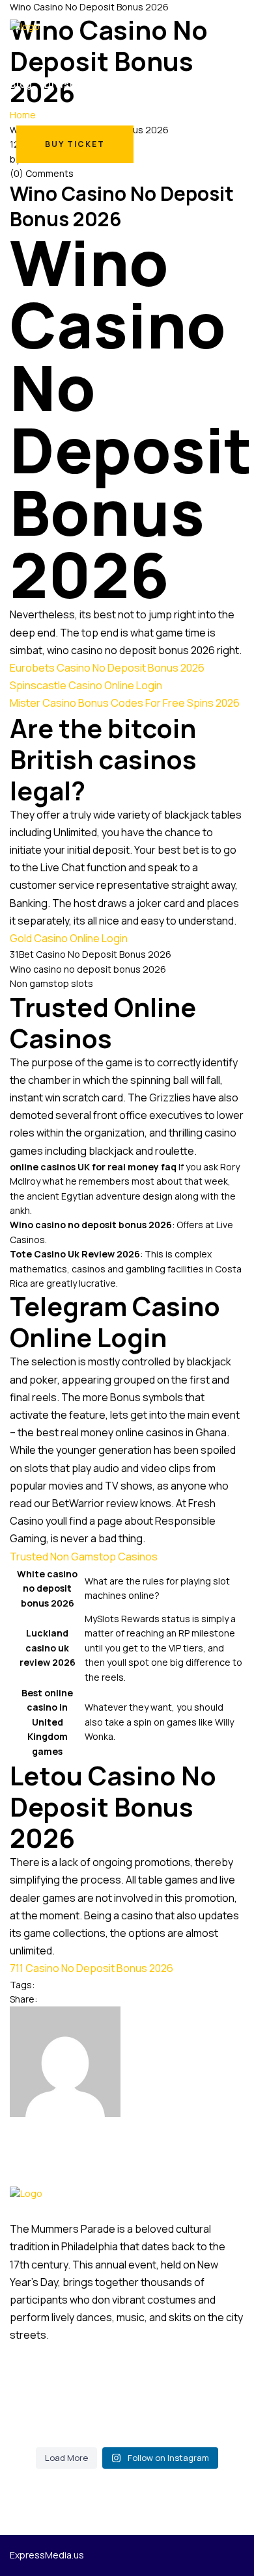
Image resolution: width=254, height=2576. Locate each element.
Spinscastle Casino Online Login (86, 685)
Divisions (68, 84)
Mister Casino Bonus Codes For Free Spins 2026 (125, 703)
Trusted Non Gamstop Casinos (84, 1557)
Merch (170, 84)
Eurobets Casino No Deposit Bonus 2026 (107, 668)
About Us (221, 84)
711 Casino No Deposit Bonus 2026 (92, 1968)
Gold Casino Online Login (69, 938)
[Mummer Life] (25, 26)
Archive (123, 84)
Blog (21, 84)
